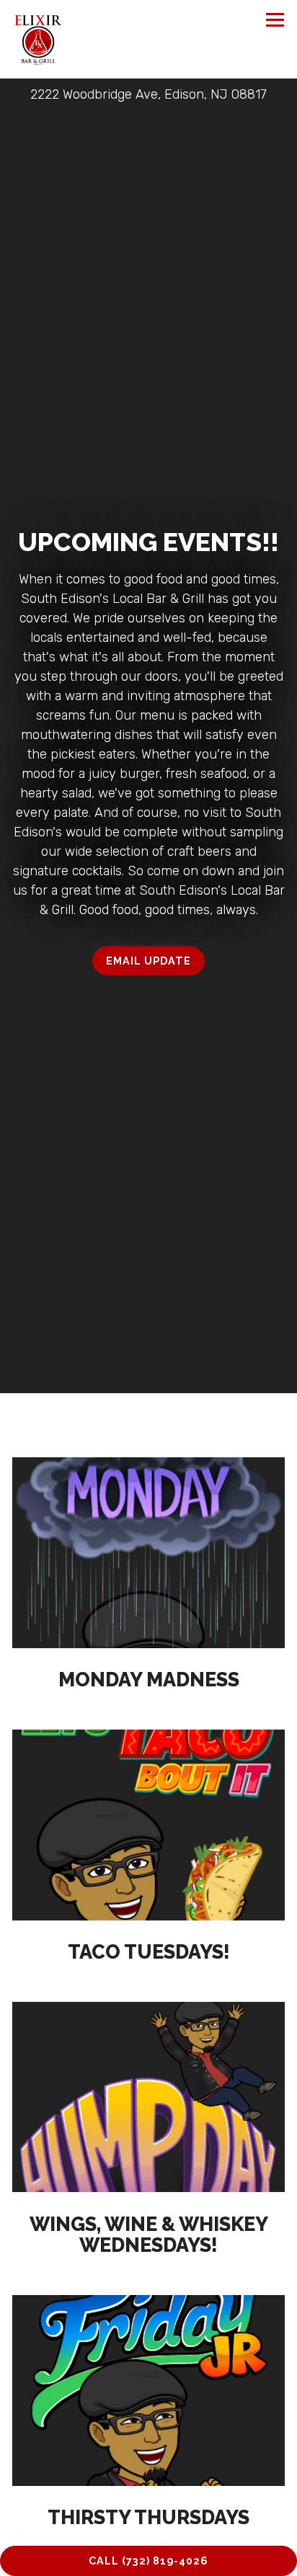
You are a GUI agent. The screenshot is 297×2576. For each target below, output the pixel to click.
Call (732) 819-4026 (148, 2561)
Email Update (148, 963)
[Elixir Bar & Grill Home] (38, 39)
